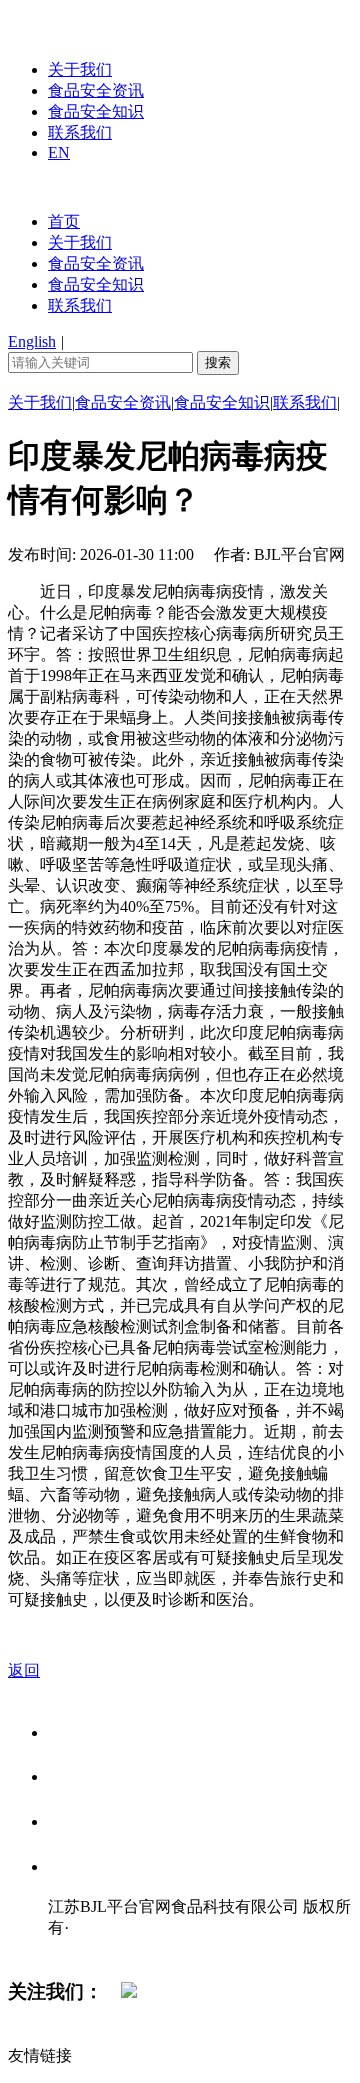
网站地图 (88, 1948)
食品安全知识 (96, 111)
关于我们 (80, 69)
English (32, 341)
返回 (24, 1670)
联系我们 (80, 132)
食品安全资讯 (96, 90)
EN (59, 152)
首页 (64, 221)
